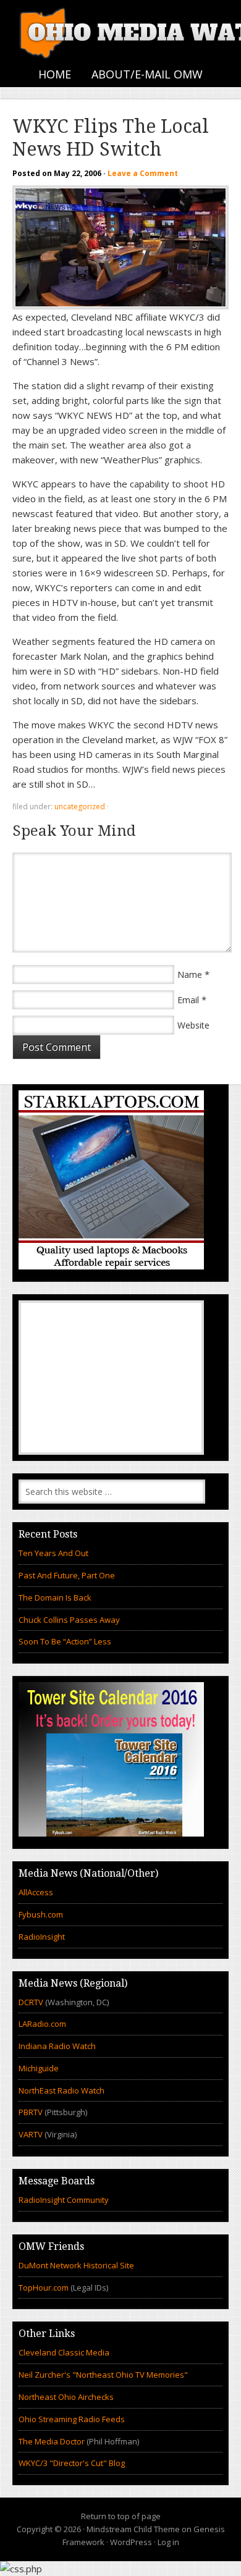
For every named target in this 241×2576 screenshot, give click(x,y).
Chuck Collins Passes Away (69, 1620)
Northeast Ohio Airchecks (66, 2397)
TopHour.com (44, 2288)
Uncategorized (80, 806)
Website (193, 1025)
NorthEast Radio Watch (61, 2090)
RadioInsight (42, 1937)
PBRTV (31, 2112)
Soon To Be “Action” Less (65, 1641)
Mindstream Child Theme (133, 2529)
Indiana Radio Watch (57, 2046)
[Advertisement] (111, 1378)
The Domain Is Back (55, 1597)
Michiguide (39, 2068)
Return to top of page (121, 2516)
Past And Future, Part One (67, 1575)
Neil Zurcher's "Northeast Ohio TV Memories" (103, 2375)
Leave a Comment (143, 173)
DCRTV (32, 2002)
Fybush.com (41, 1914)
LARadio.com (42, 2024)
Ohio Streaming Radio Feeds (72, 2419)
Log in (168, 2542)
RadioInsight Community (64, 2200)
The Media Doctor (52, 2441)
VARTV (32, 2134)
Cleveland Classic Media (64, 2352)
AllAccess (36, 1892)
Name (190, 974)
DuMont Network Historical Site (76, 2265)
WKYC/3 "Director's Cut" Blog (72, 2463)
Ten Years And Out (53, 1553)
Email (188, 1000)
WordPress (131, 2542)
